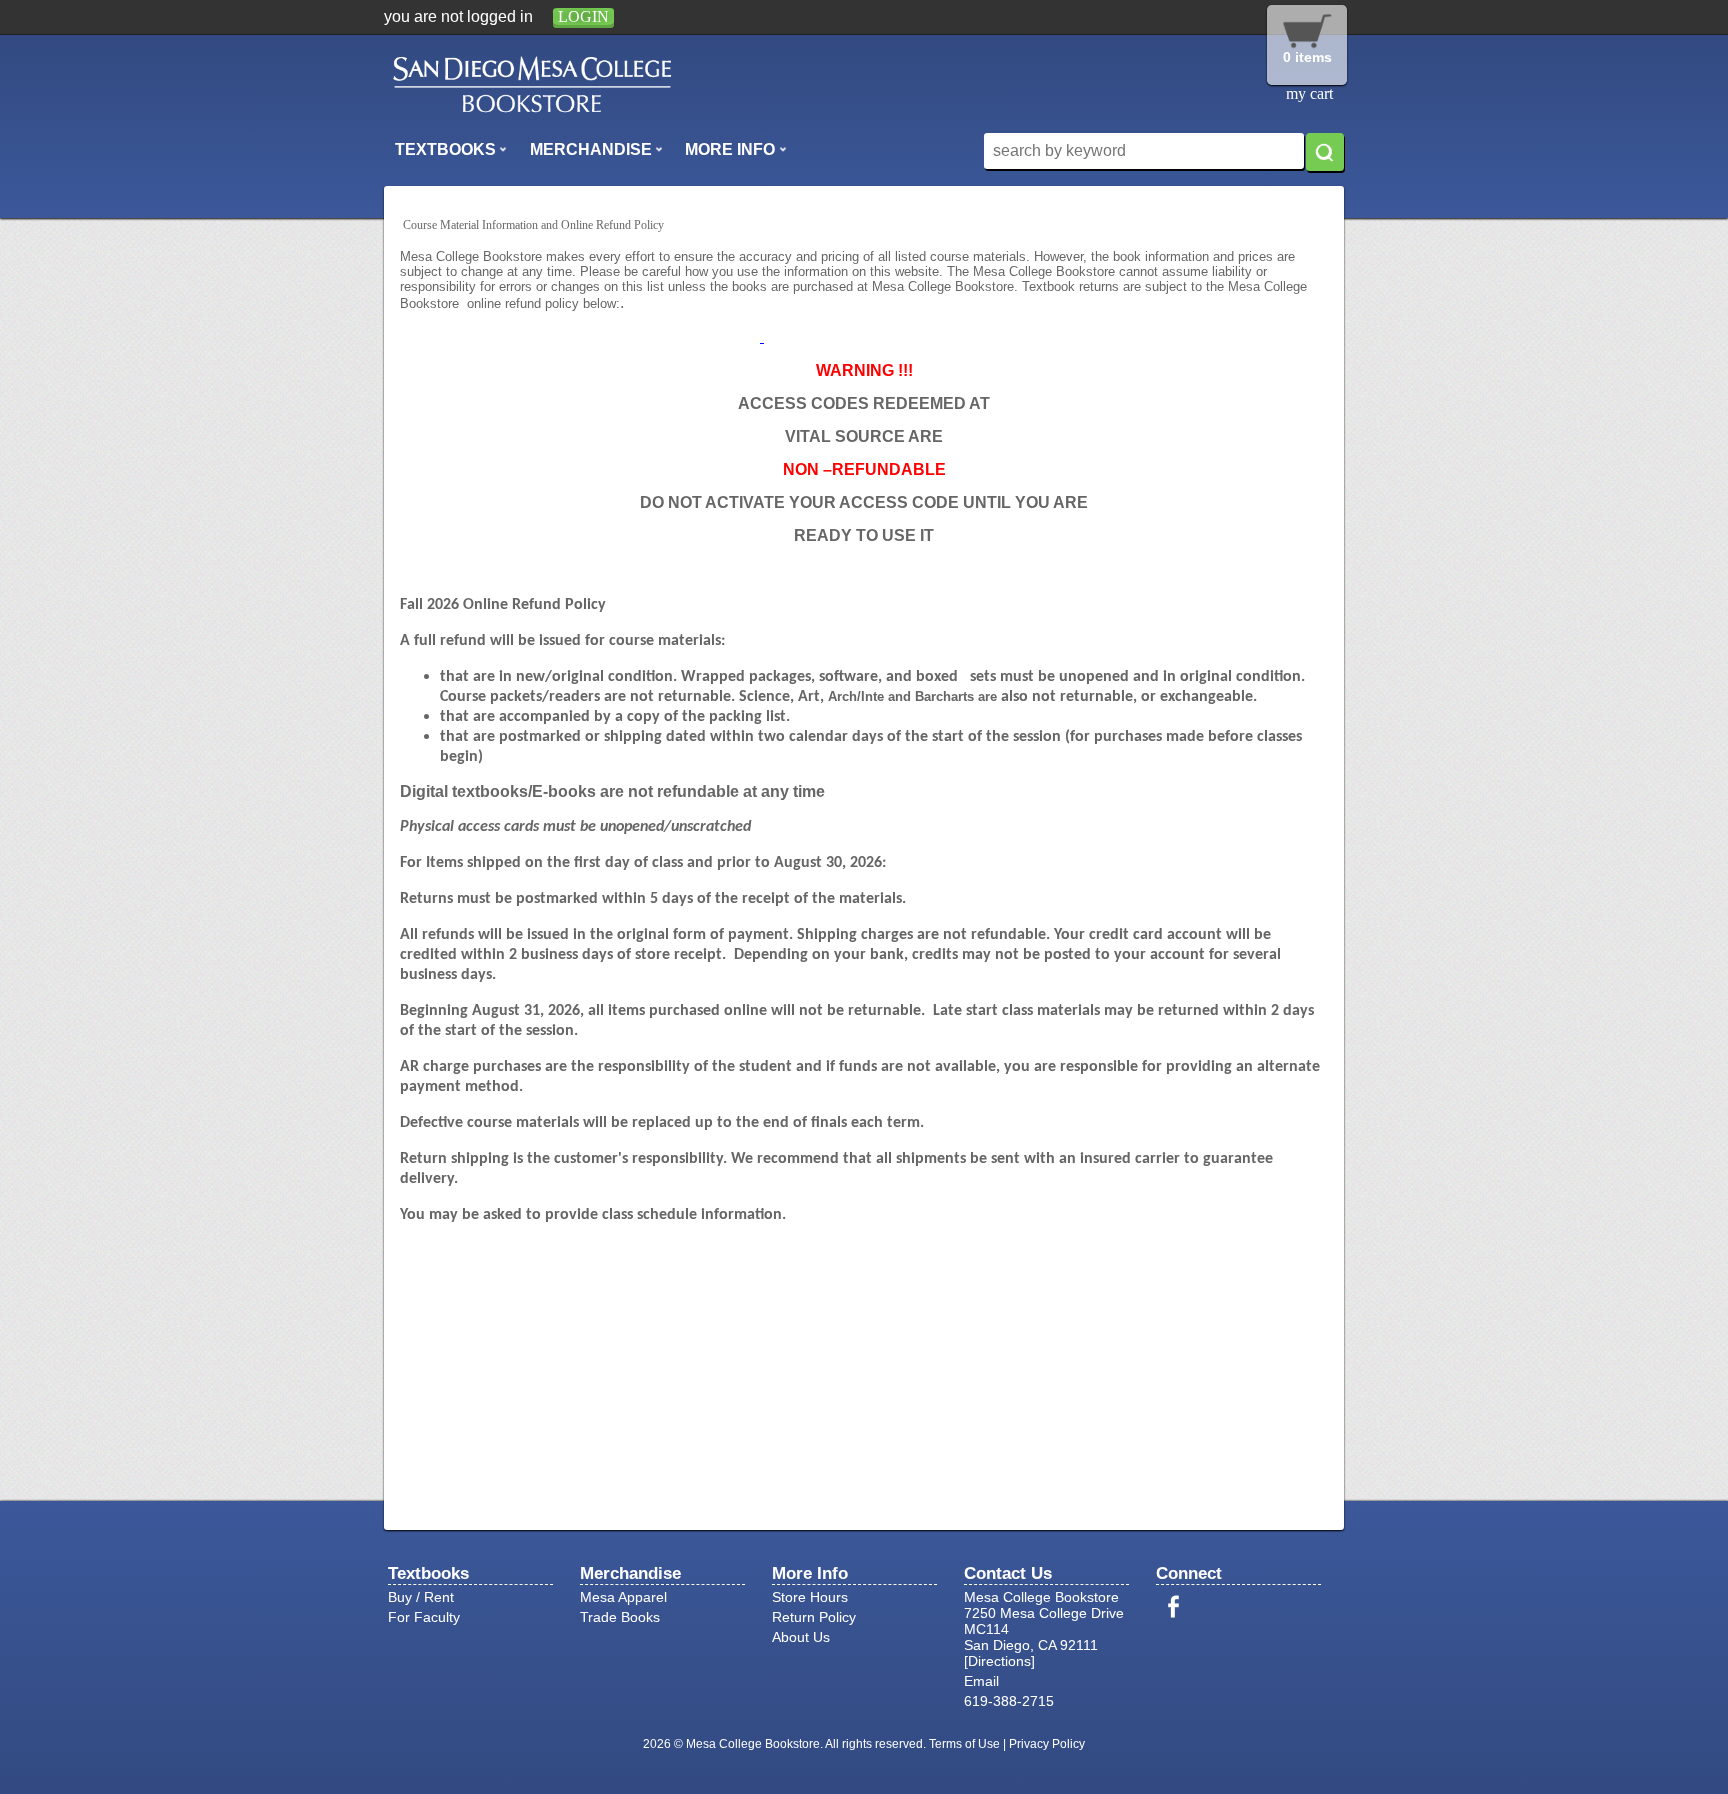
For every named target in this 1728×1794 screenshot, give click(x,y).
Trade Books (620, 1617)
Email (981, 1681)
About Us (801, 1637)
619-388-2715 (1009, 1701)
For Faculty (424, 1617)
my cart (1309, 93)
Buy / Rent (421, 1597)
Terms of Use (964, 1744)
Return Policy (814, 1617)
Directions (999, 1661)
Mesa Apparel (623, 1597)
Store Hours (810, 1597)
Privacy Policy (1047, 1744)
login (583, 16)
